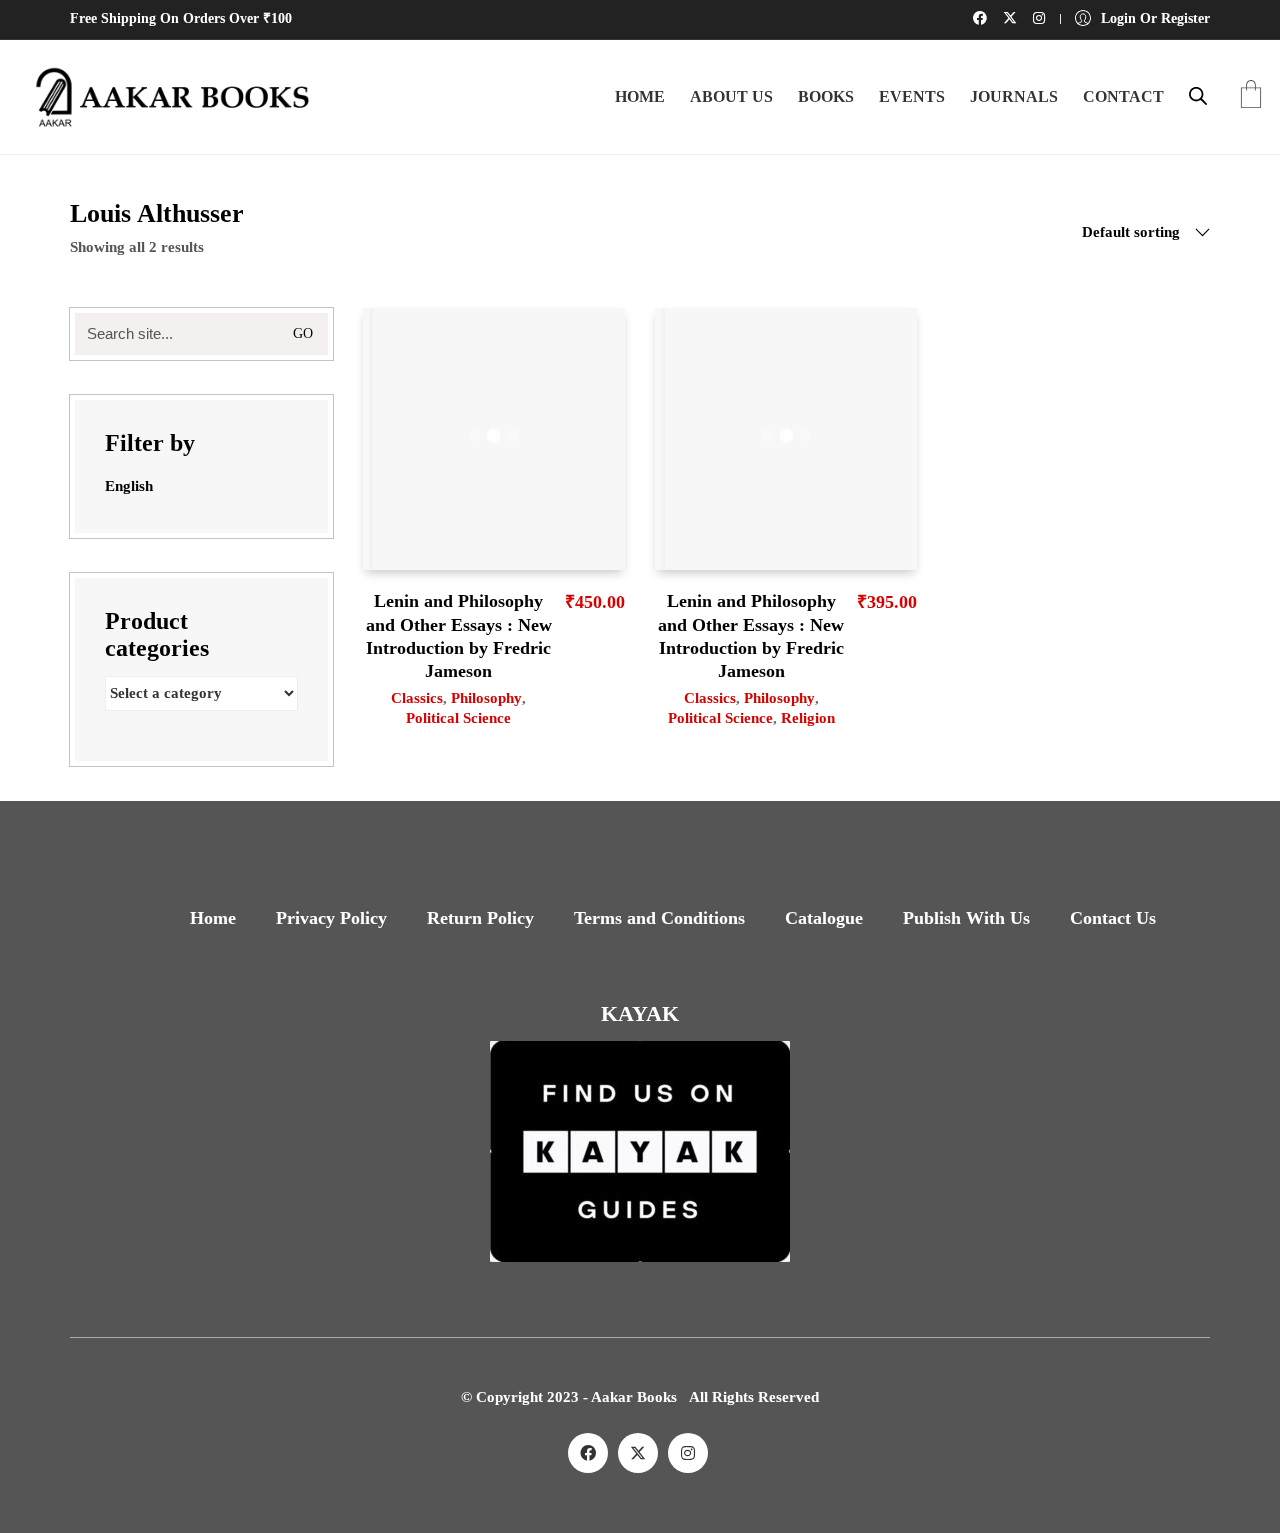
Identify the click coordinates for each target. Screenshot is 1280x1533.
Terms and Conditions (659, 918)
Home (213, 918)
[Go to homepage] (165, 97)
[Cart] (1251, 96)
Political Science (458, 718)
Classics (417, 698)
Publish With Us (966, 918)
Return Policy (480, 918)
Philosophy (486, 698)
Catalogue (824, 918)
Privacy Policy (331, 918)
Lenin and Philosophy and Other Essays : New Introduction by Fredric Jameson (459, 636)
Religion (808, 718)
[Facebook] (588, 1453)
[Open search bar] (1198, 96)
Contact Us (1113, 918)
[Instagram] (688, 1453)
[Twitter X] (638, 1453)
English (129, 486)
